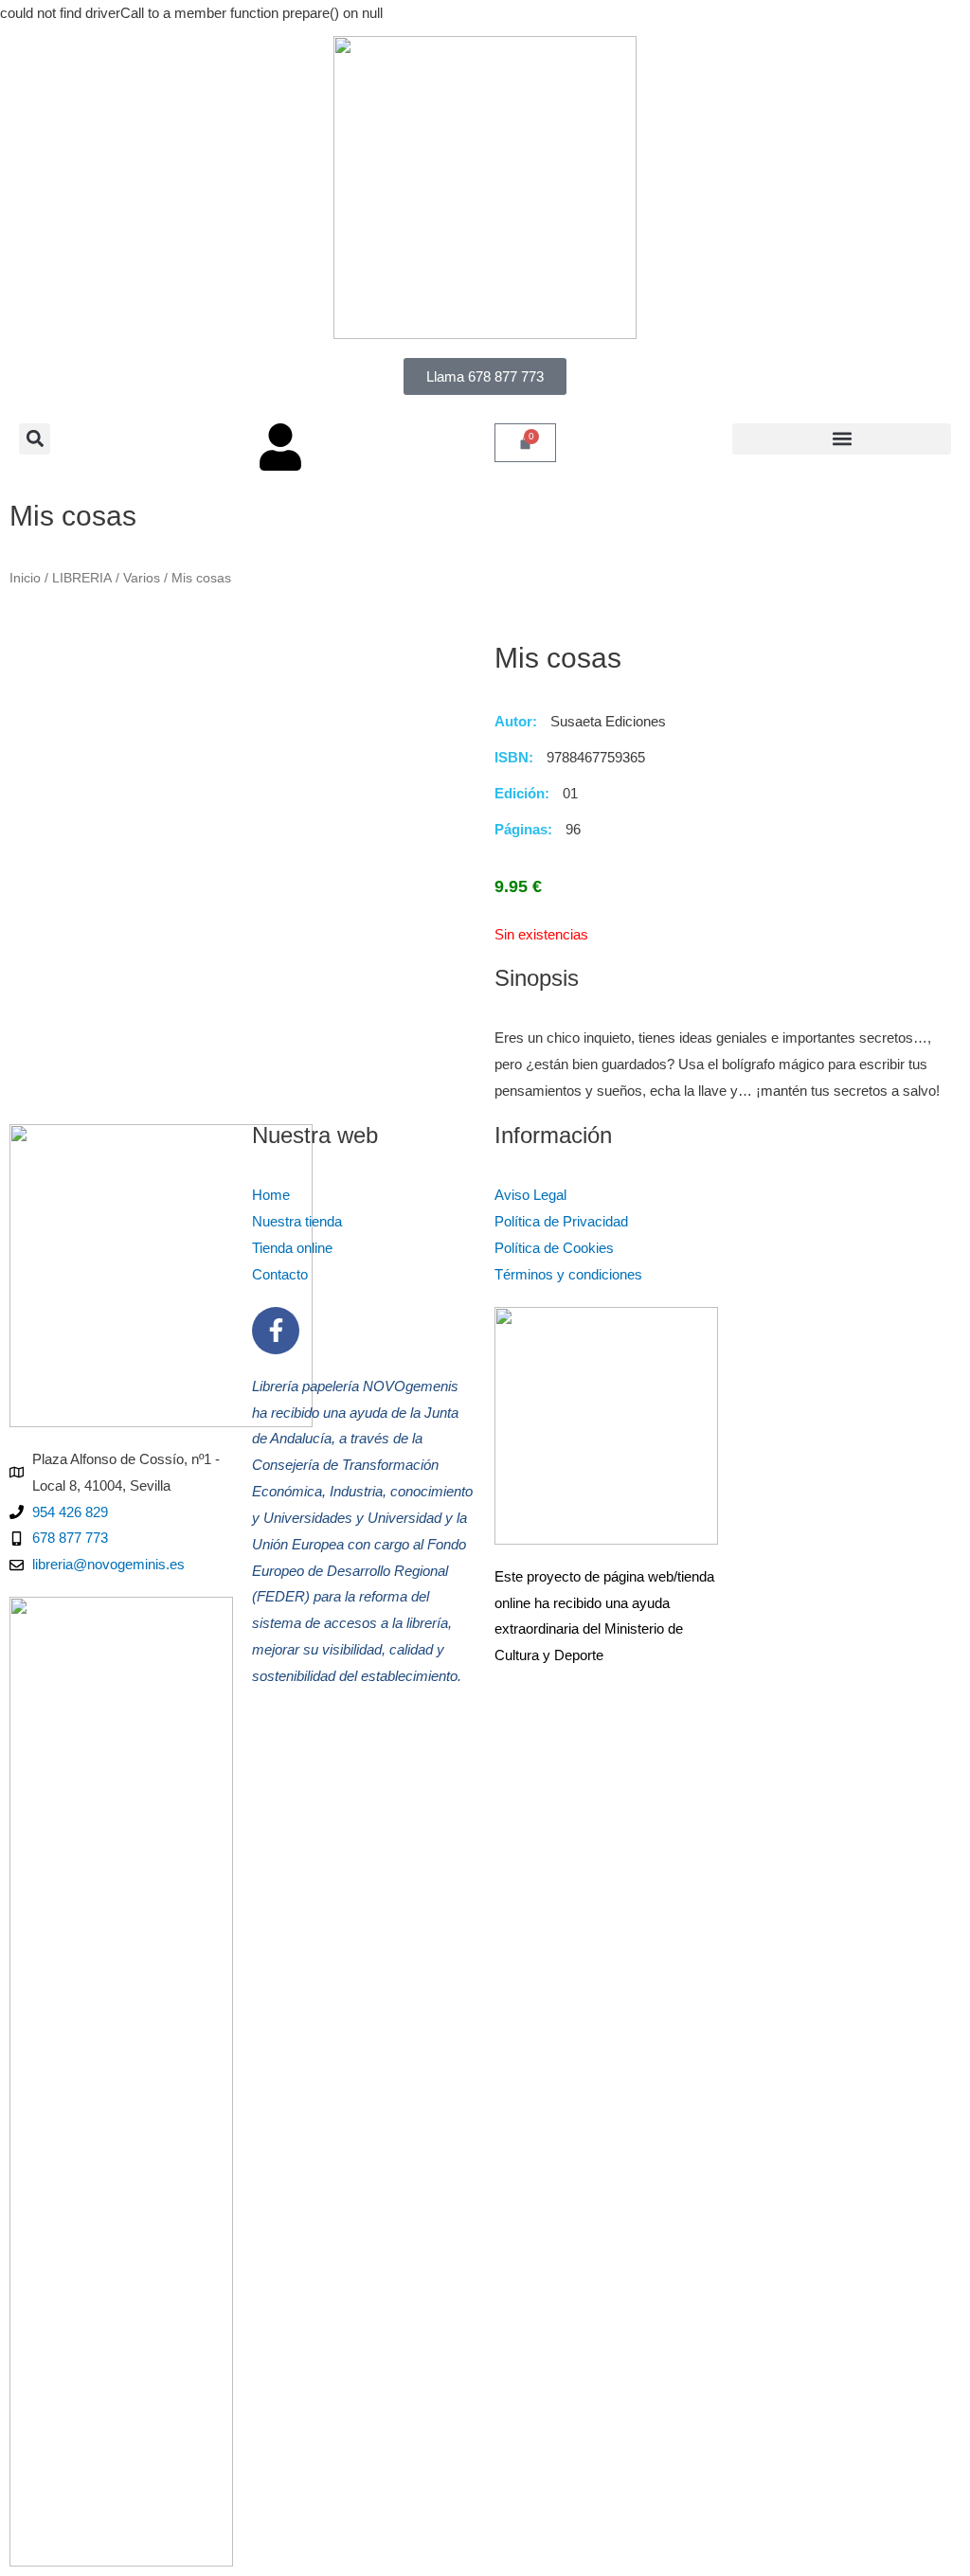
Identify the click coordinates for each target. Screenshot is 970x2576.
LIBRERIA (82, 578)
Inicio (25, 578)
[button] (35, 439)
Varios (142, 578)
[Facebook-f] (276, 1331)
